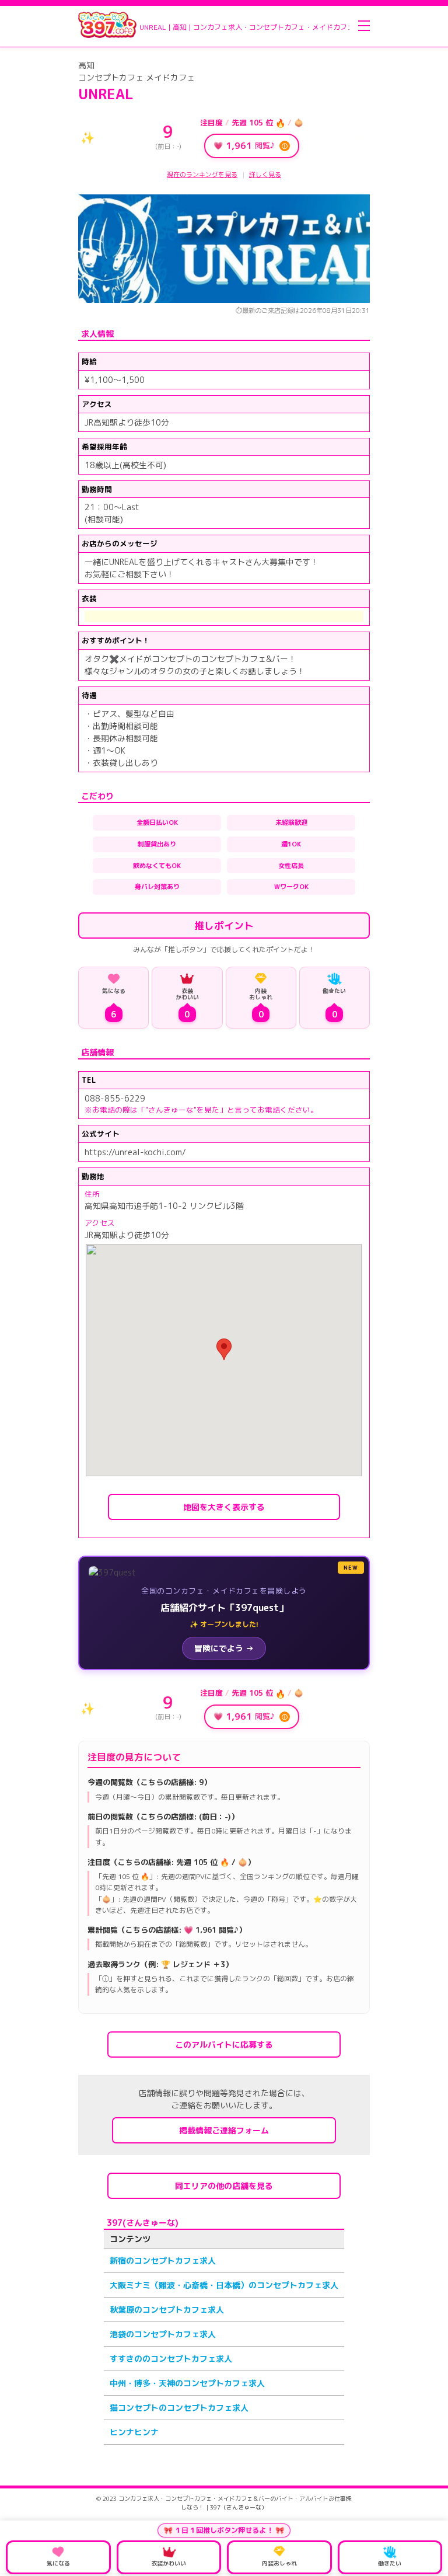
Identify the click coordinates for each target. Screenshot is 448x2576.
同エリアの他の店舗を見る (224, 2186)
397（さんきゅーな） (239, 2507)
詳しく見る (265, 175)
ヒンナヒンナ (134, 2432)
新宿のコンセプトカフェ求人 (163, 2260)
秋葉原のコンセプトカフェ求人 (167, 2310)
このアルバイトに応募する (224, 2045)
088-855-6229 (115, 1098)
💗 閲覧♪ (251, 146)
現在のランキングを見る (202, 175)
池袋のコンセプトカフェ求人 (163, 2334)
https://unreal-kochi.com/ (135, 1152)
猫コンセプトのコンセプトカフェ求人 (179, 2408)
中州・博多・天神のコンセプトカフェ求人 (187, 2383)
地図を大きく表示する (224, 1507)
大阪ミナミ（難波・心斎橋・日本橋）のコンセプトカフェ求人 (224, 2285)
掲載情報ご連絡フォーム (224, 2130)
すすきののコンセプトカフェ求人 (171, 2359)
